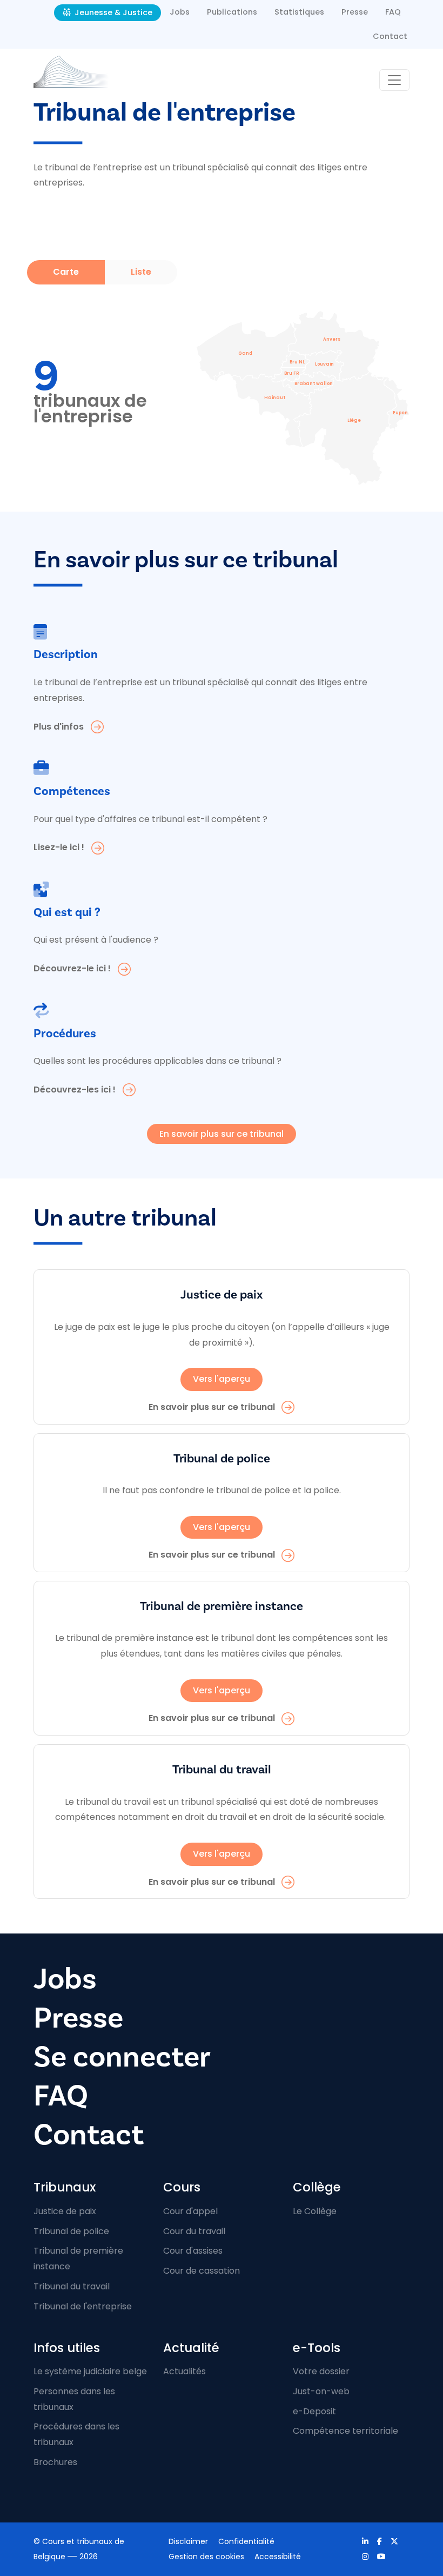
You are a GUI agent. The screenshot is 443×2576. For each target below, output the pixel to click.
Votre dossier (321, 2371)
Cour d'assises (193, 2251)
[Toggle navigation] (394, 80)
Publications (232, 12)
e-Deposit (314, 2411)
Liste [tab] (141, 272)
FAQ (393, 12)
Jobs (180, 12)
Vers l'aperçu (222, 1379)
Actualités (184, 2371)
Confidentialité (246, 2541)
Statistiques (299, 12)
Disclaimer (188, 2541)
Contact (390, 36)
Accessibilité (278, 2557)
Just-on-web (321, 2391)
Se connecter (122, 2057)
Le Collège (315, 2211)
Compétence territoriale (345, 2431)
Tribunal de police (71, 2231)
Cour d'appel (190, 2211)
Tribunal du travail (72, 2286)
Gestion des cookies (206, 2557)
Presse (355, 12)
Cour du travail (194, 2231)
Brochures (55, 2462)
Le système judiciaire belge (90, 2371)
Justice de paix (65, 2211)
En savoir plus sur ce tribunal (222, 1134)
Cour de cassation (202, 2271)
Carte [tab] (66, 272)
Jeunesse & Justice (112, 12)
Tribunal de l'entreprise (83, 2306)
